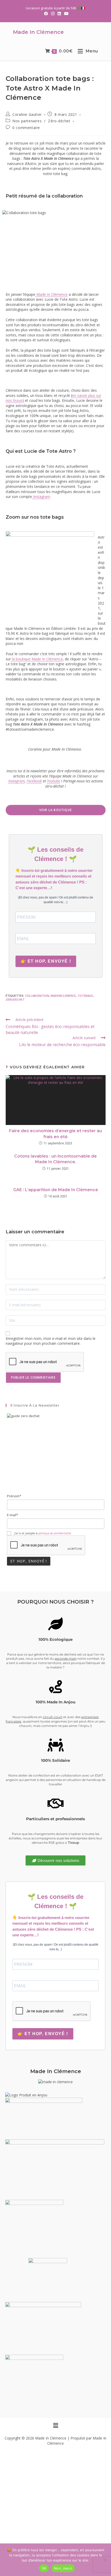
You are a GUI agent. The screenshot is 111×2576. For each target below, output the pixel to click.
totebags (85, 996)
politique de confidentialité (55, 1533)
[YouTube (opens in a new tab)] (65, 13)
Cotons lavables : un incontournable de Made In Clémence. (55, 1159)
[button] (55, 2426)
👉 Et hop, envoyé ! (46, 961)
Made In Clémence (38, 32)
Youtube (54, 781)
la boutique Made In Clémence (37, 659)
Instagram (41, 497)
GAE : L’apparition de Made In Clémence (56, 1190)
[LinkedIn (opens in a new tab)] (59, 13)
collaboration (37, 996)
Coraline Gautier (27, 114)
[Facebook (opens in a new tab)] (46, 13)
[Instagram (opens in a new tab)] (53, 13)
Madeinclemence (63, 996)
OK (44, 2568)
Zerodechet (15, 999)
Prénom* (14, 1496)
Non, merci (63, 2568)
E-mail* (13, 1515)
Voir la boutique (55, 810)
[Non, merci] (105, 2560)
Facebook (34, 781)
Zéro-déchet (59, 121)
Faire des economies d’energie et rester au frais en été (55, 1134)
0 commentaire (26, 128)
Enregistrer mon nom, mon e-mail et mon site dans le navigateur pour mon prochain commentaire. (51, 1341)
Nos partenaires (27, 121)
